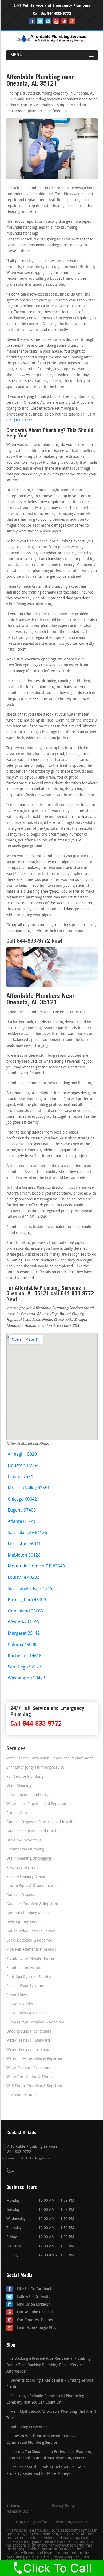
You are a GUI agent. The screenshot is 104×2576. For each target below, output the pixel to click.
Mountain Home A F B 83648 (36, 1566)
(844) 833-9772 (19, 420)
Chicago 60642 (22, 1499)
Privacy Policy (63, 2506)
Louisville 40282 (23, 1578)
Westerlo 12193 (23, 1622)
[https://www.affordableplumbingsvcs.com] (52, 43)
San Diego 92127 (24, 1667)
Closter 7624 (20, 1477)
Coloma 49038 (22, 1645)
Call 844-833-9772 (36, 1723)
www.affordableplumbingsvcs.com (30, 2158)
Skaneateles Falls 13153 (31, 1589)
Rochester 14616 (25, 1656)
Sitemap (13, 2506)
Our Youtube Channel (35, 2312)
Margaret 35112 (24, 1633)
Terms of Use (18, 2512)
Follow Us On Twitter (35, 2297)
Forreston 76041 (24, 1544)
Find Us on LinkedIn (34, 2305)
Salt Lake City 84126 (27, 1533)
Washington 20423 (26, 1678)
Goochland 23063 (25, 1611)
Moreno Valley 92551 (29, 1488)
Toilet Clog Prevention (29, 2427)
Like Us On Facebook (35, 2289)
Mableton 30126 (24, 1555)
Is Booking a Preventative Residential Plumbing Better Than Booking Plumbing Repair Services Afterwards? (48, 2365)
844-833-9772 (59, 14)
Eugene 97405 (22, 1510)
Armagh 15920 (22, 1454)
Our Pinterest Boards (35, 2320)
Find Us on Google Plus (37, 2328)
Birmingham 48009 (27, 1600)
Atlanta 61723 (21, 1522)
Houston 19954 (23, 1466)
